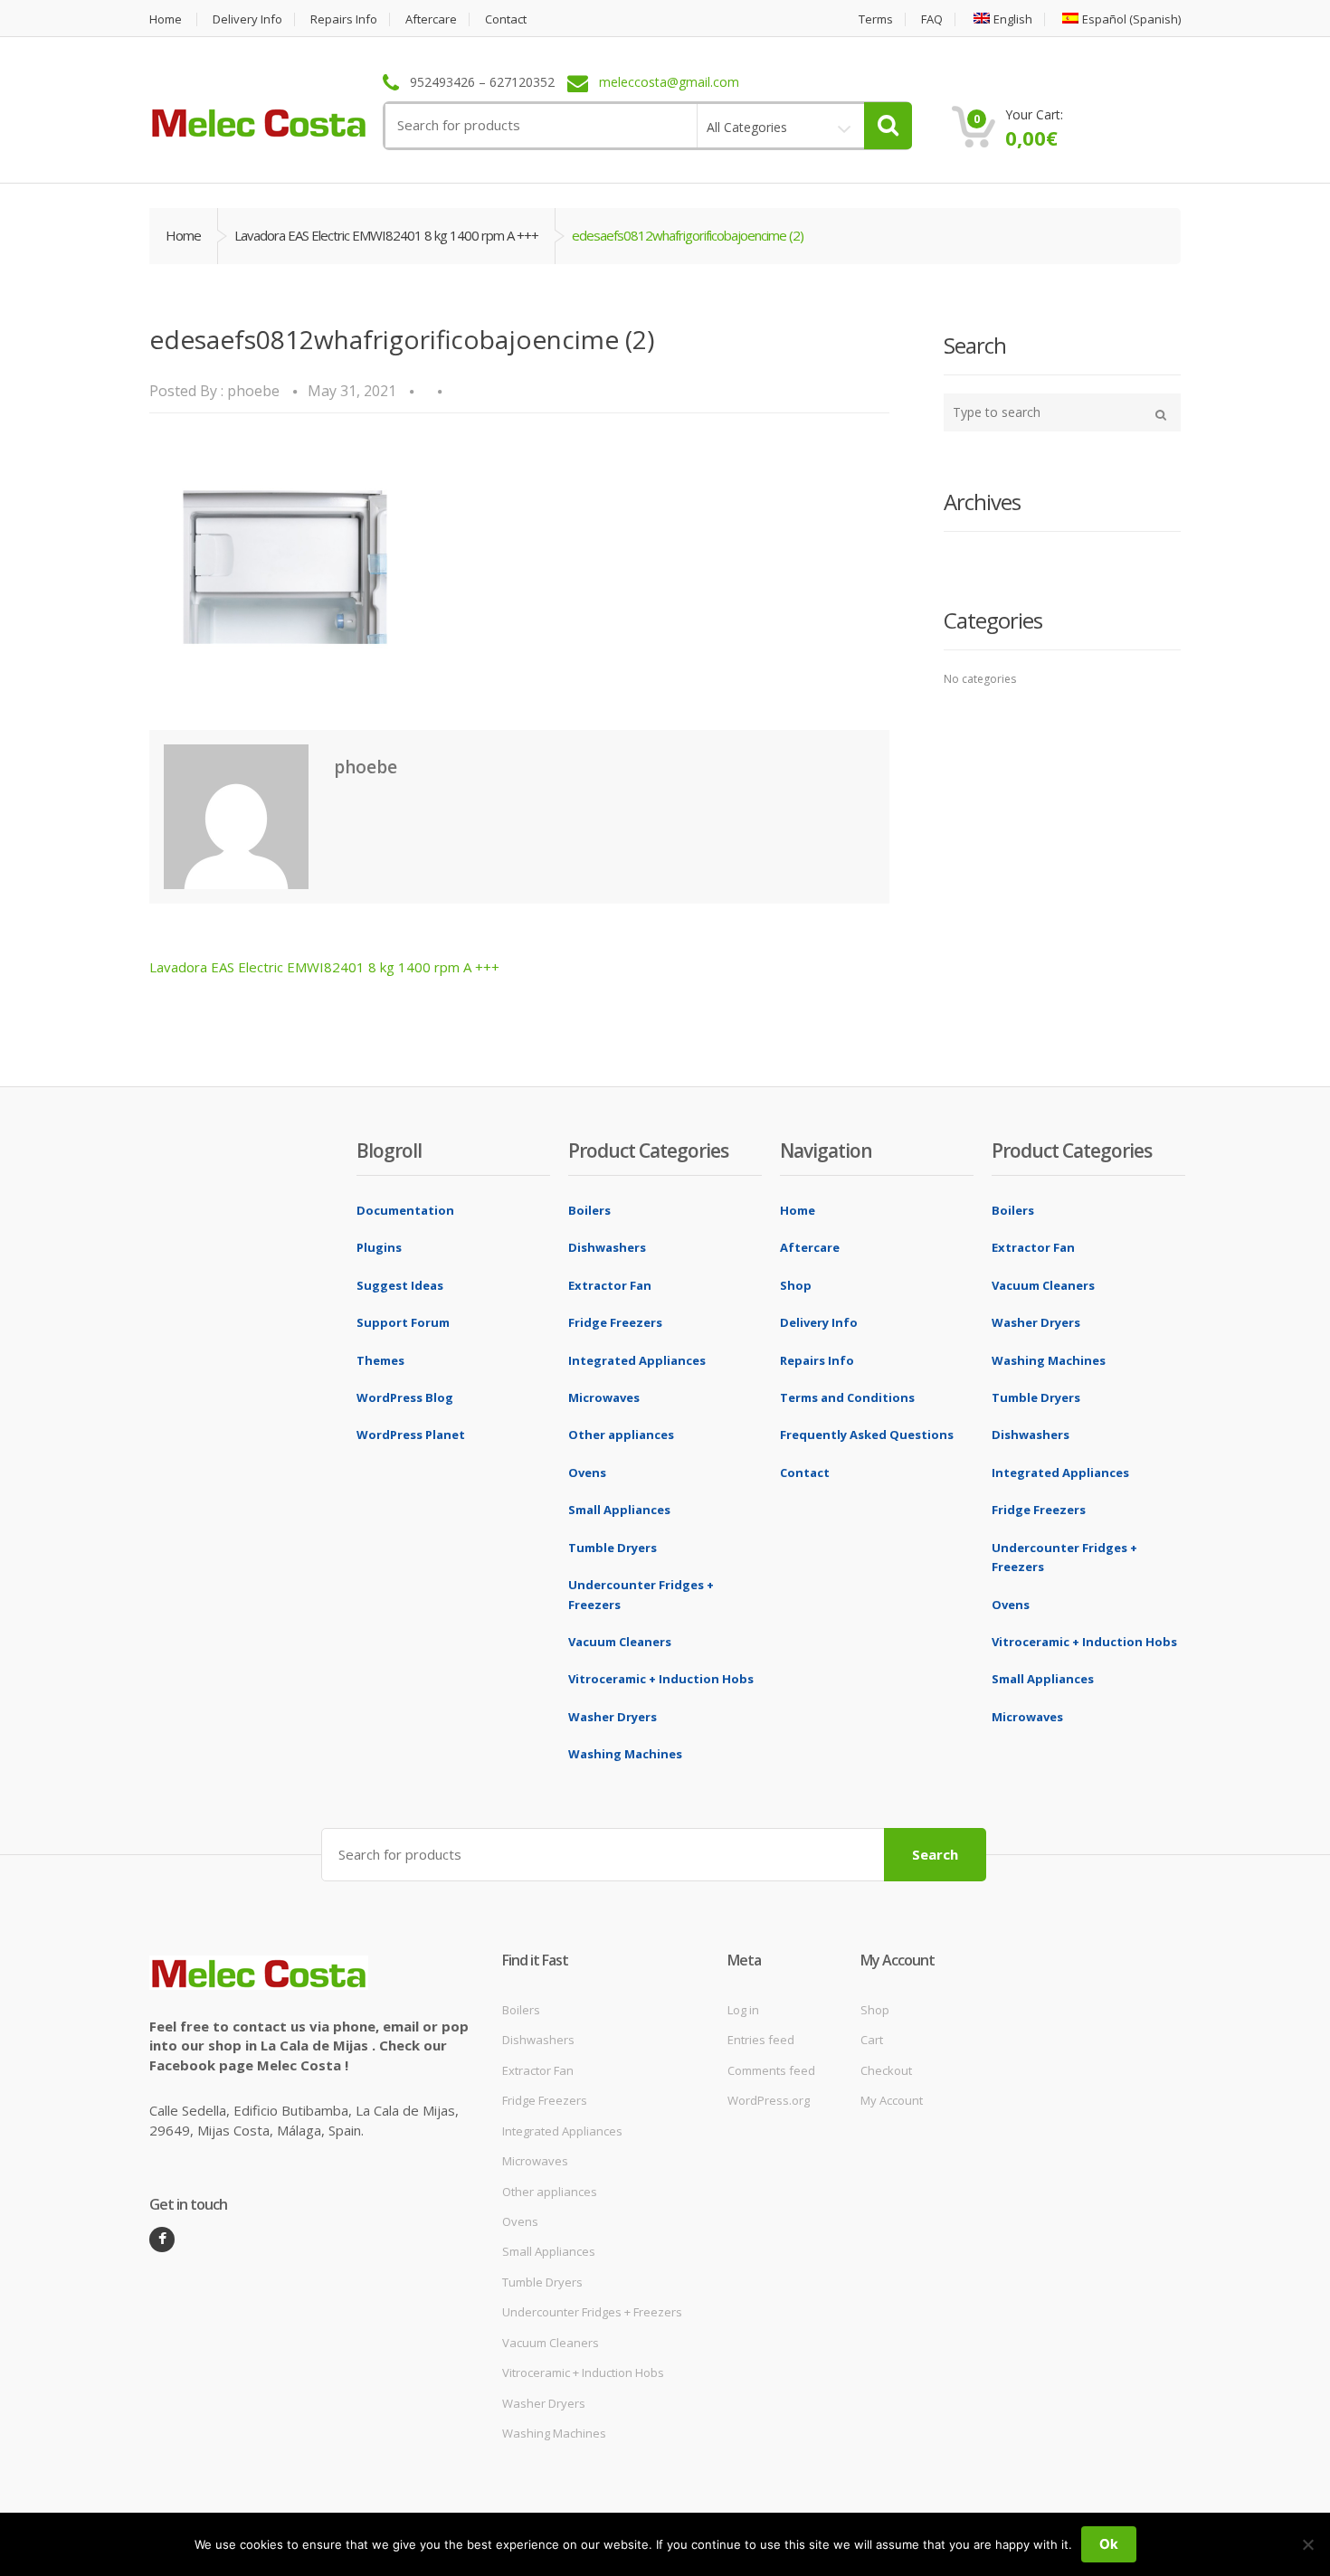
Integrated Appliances (637, 1360)
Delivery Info (247, 19)
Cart (872, 2040)
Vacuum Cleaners (620, 1642)
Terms (876, 19)
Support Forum (403, 1322)
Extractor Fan (610, 1285)
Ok (1109, 2544)
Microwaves (604, 1397)
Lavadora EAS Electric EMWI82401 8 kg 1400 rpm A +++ (386, 235)
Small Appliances (619, 1510)
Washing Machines (625, 1754)
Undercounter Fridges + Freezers (592, 2312)
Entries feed (761, 2040)
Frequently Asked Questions (867, 1435)
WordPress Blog (405, 1397)
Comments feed (771, 2070)
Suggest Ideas (400, 1285)
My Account (892, 2100)
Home (166, 19)
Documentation (405, 1210)
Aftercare (431, 19)
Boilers (589, 1210)
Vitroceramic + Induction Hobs (661, 1679)
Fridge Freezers (615, 1322)
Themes (380, 1360)
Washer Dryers (613, 1717)
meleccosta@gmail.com (669, 83)
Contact (506, 19)
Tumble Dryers (613, 1548)
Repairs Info (344, 19)
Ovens (587, 1473)
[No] (1307, 2544)
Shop (796, 1285)
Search (935, 1854)
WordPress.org (769, 2100)
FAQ (932, 19)
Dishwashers (607, 1247)
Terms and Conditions (847, 1397)
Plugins (379, 1247)
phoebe (253, 391)
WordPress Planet (411, 1435)
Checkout (886, 2070)
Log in (743, 2010)
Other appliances (621, 1435)
